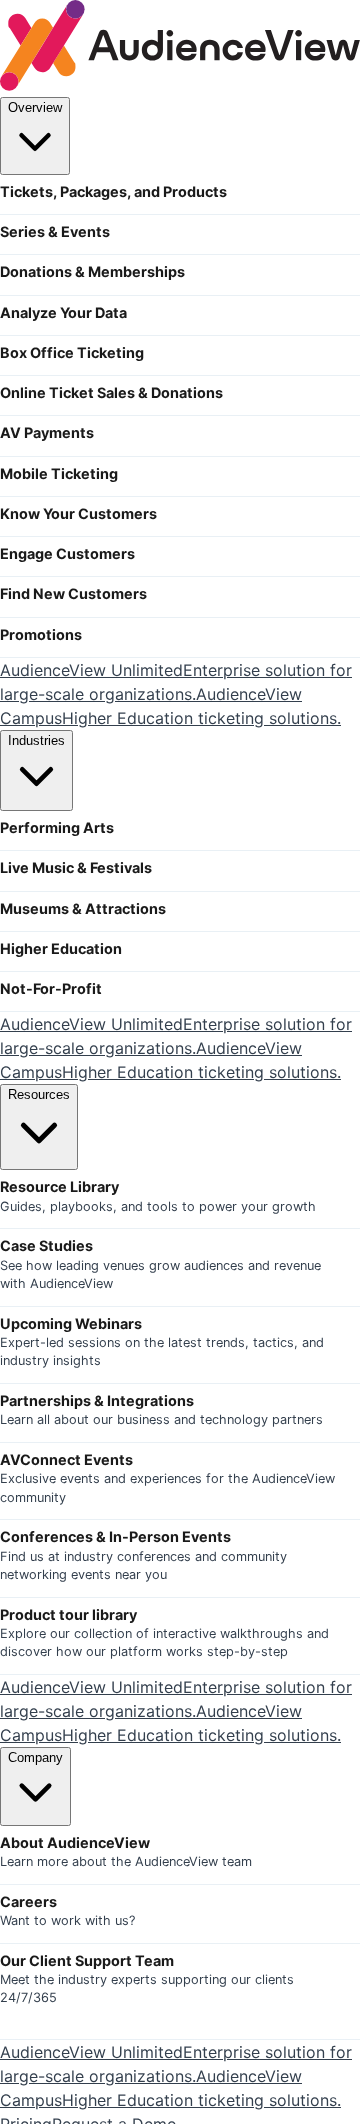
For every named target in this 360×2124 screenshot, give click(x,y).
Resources (39, 1094)
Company (35, 1757)
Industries (36, 740)
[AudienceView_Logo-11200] (180, 85)
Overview (35, 107)
